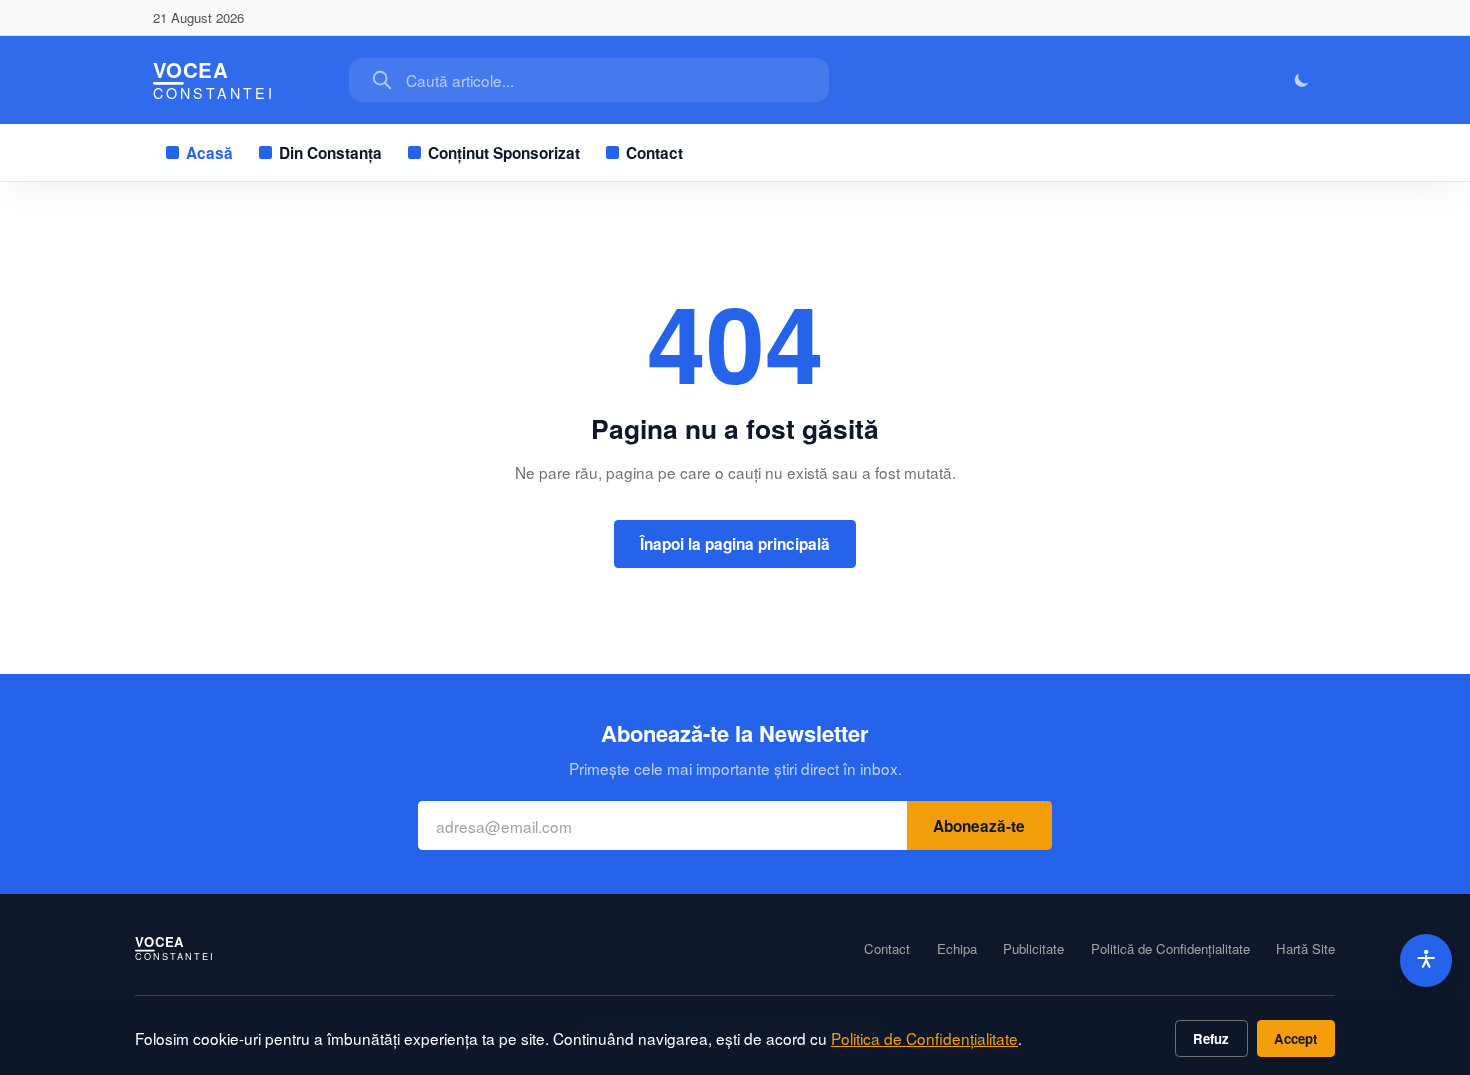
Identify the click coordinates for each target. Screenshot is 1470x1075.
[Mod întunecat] (1302, 80)
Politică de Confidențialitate (1170, 949)
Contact (654, 153)
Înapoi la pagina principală (735, 544)
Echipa (957, 949)
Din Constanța (330, 153)
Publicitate (1033, 949)
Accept (1295, 1038)
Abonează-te (979, 826)
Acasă (209, 153)
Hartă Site (1305, 949)
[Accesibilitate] (1426, 960)
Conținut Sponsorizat (504, 153)
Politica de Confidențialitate (924, 1038)
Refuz (1211, 1038)
